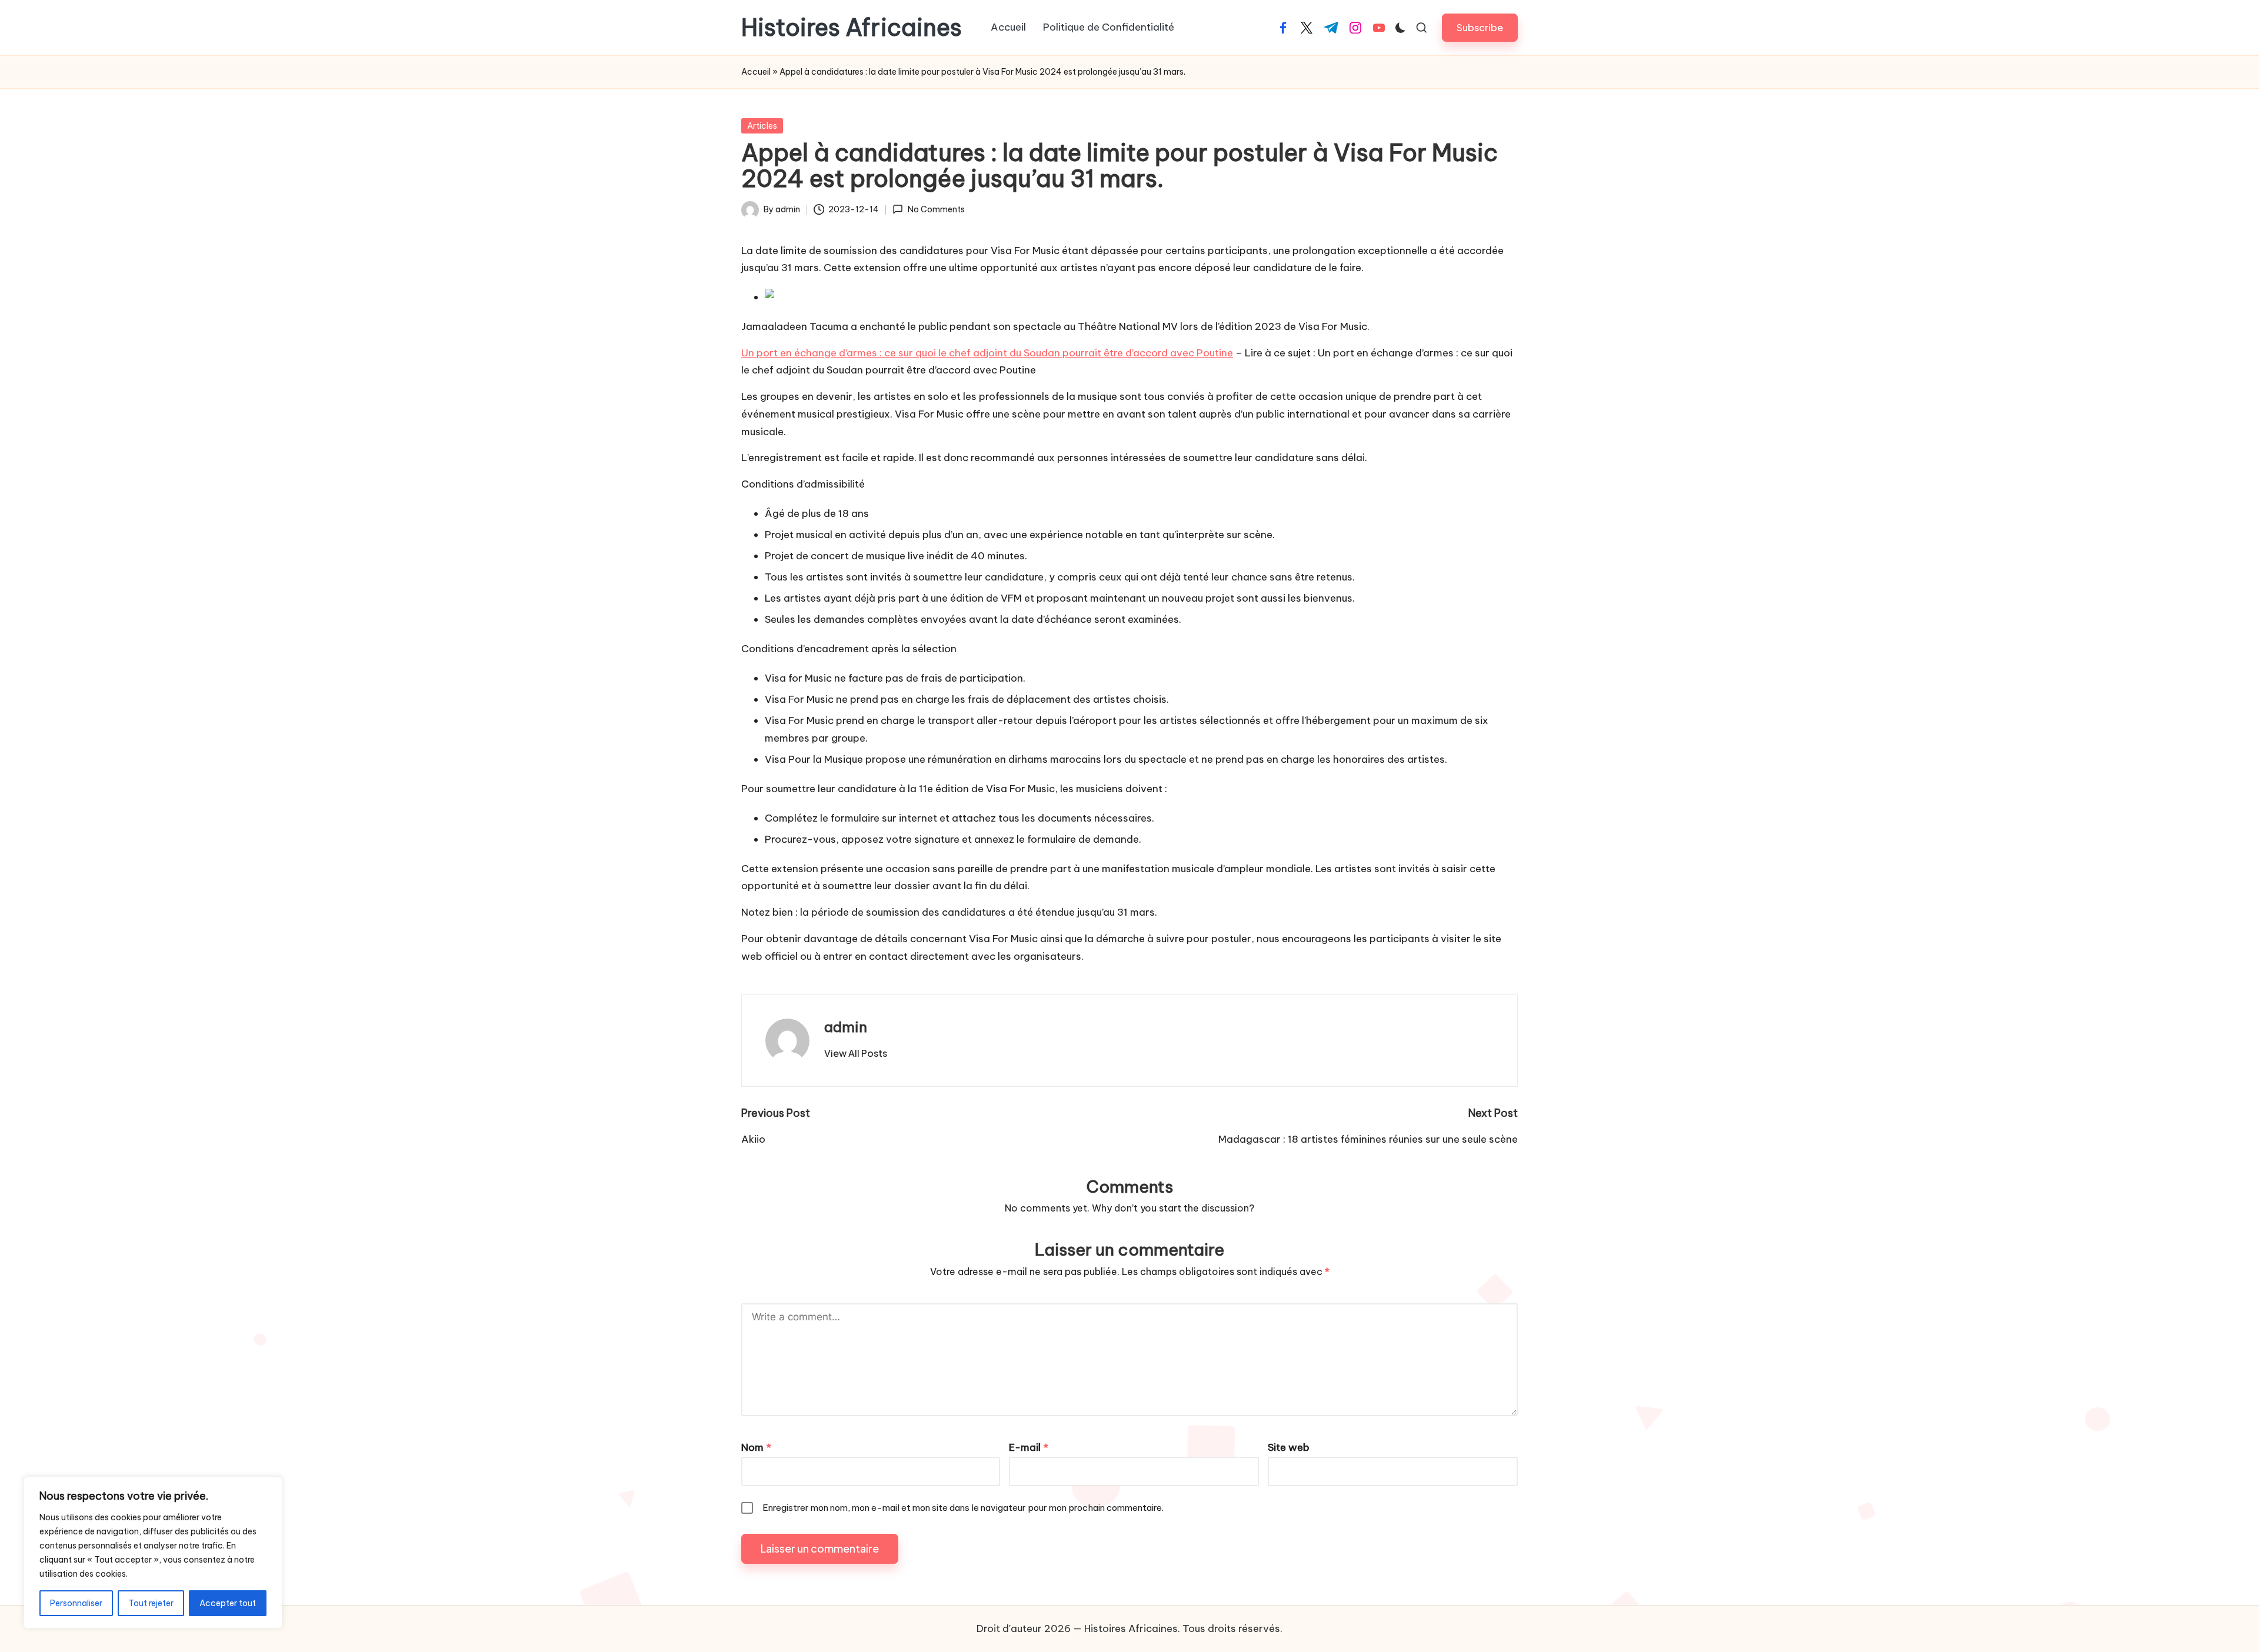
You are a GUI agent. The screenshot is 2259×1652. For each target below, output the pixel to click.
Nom (756, 1447)
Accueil (756, 72)
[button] (1480, 27)
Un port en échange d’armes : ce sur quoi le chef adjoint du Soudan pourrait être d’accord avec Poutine (987, 353)
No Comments (936, 209)
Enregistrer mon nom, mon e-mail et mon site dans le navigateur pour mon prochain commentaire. (963, 1508)
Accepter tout (228, 1603)
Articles (762, 126)
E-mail (1029, 1447)
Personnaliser (76, 1603)
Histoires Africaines (852, 28)
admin (846, 1027)
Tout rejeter (151, 1603)
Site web (1289, 1447)
